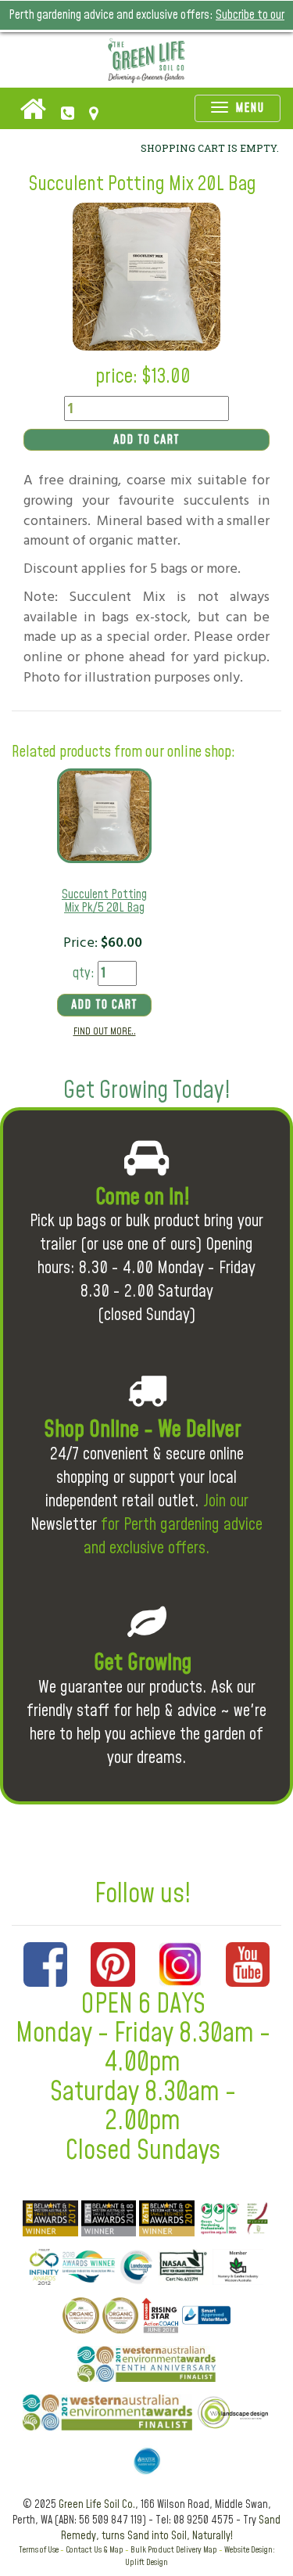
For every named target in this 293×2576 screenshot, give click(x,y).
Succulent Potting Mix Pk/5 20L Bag (104, 901)
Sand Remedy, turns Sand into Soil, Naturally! (171, 2528)
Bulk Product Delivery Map (174, 2550)
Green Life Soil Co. (97, 2505)
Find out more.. (105, 1031)
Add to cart (146, 440)
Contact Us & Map (95, 2550)
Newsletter (64, 1525)
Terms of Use (39, 2550)
